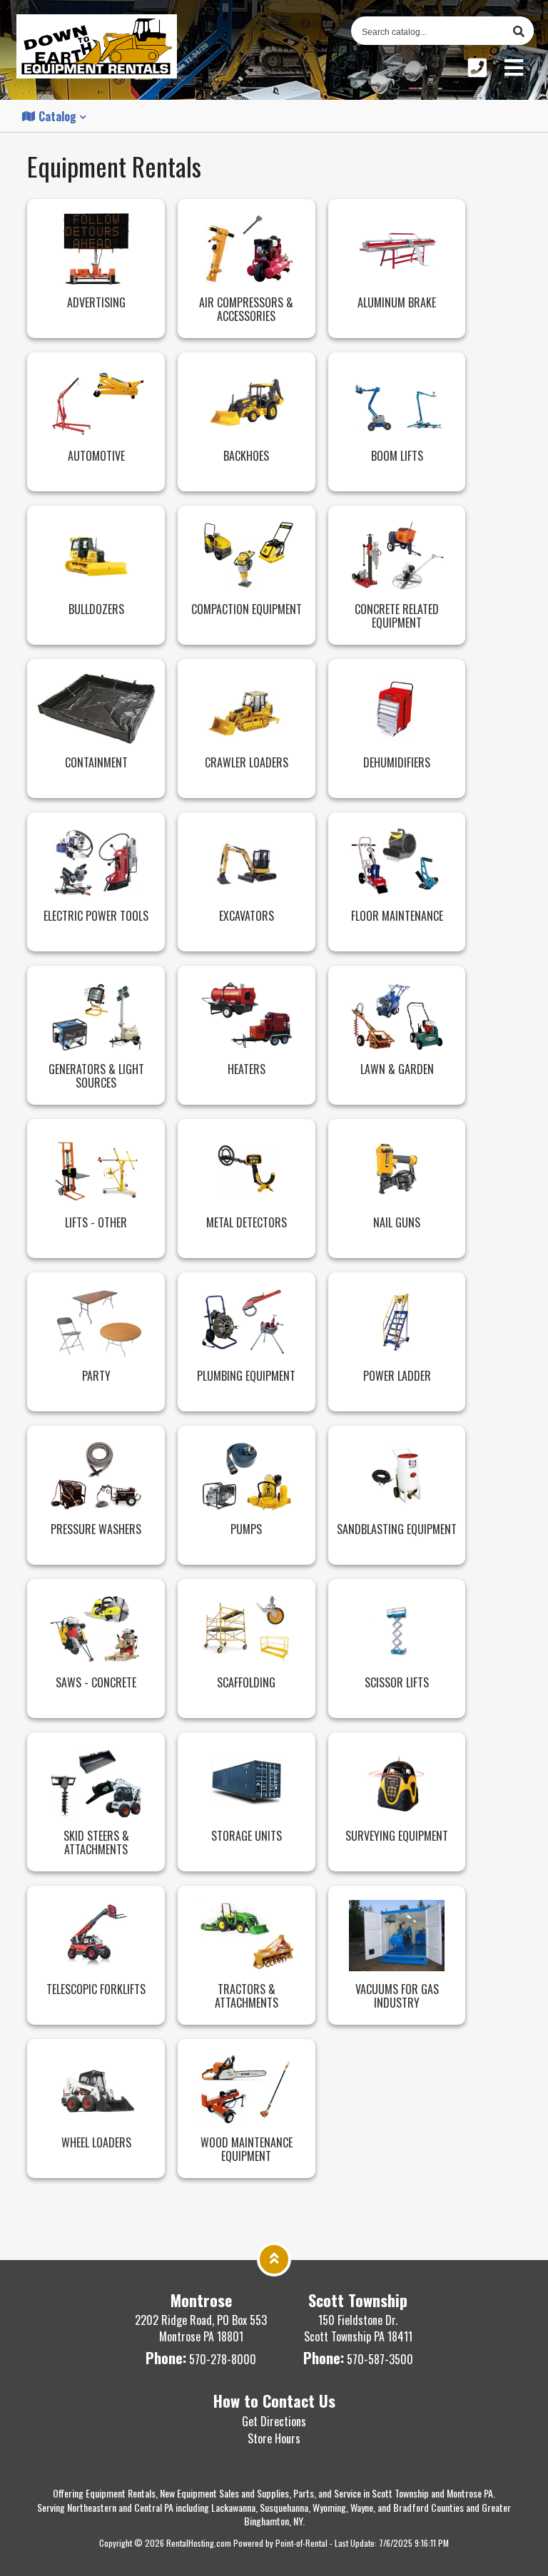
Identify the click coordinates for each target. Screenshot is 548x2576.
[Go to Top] (274, 2257)
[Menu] (514, 67)
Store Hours (274, 2438)
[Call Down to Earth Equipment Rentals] (477, 67)
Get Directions (274, 2421)
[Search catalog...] (519, 31)
